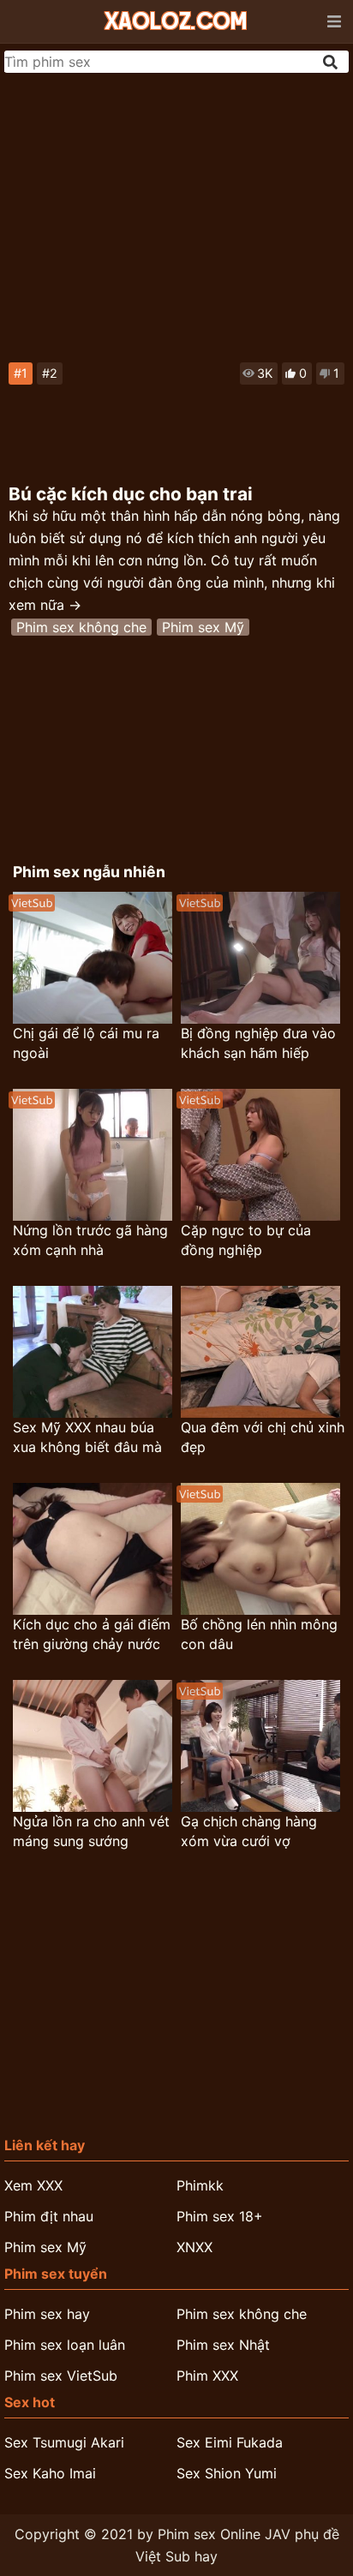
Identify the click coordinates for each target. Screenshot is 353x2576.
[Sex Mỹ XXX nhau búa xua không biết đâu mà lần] (93, 1352)
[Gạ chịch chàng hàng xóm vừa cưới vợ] (260, 1746)
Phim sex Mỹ (203, 627)
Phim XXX (207, 2376)
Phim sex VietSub (61, 2376)
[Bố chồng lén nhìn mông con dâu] (260, 1549)
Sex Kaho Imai (50, 2473)
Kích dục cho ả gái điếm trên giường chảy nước (92, 1634)
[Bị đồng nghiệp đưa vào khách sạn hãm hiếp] (260, 958)
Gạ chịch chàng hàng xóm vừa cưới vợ (249, 1831)
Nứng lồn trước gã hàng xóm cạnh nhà (90, 1240)
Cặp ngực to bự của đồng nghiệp (246, 1240)
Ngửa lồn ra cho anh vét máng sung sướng (91, 1831)
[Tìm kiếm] (332, 62)
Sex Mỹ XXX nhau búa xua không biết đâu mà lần (87, 1438)
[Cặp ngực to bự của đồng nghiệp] (260, 1155)
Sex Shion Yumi (227, 2473)
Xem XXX (33, 2185)
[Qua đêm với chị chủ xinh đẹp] (260, 1352)
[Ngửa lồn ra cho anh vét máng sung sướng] (93, 1746)
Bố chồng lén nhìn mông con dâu (259, 1634)
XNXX (194, 2247)
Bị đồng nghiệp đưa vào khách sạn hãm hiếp (258, 1043)
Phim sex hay (47, 2314)
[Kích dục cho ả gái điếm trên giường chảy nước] (93, 1549)
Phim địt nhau (49, 2216)
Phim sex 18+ (220, 2216)
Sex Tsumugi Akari (64, 2442)
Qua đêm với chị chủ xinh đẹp (263, 1437)
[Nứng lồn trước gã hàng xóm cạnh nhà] (93, 1155)
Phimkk (200, 2185)
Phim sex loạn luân (65, 2345)
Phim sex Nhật (223, 2345)
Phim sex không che (81, 627)
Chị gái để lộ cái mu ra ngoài (86, 1043)
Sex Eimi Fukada (230, 2442)
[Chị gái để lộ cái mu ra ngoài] (93, 958)
